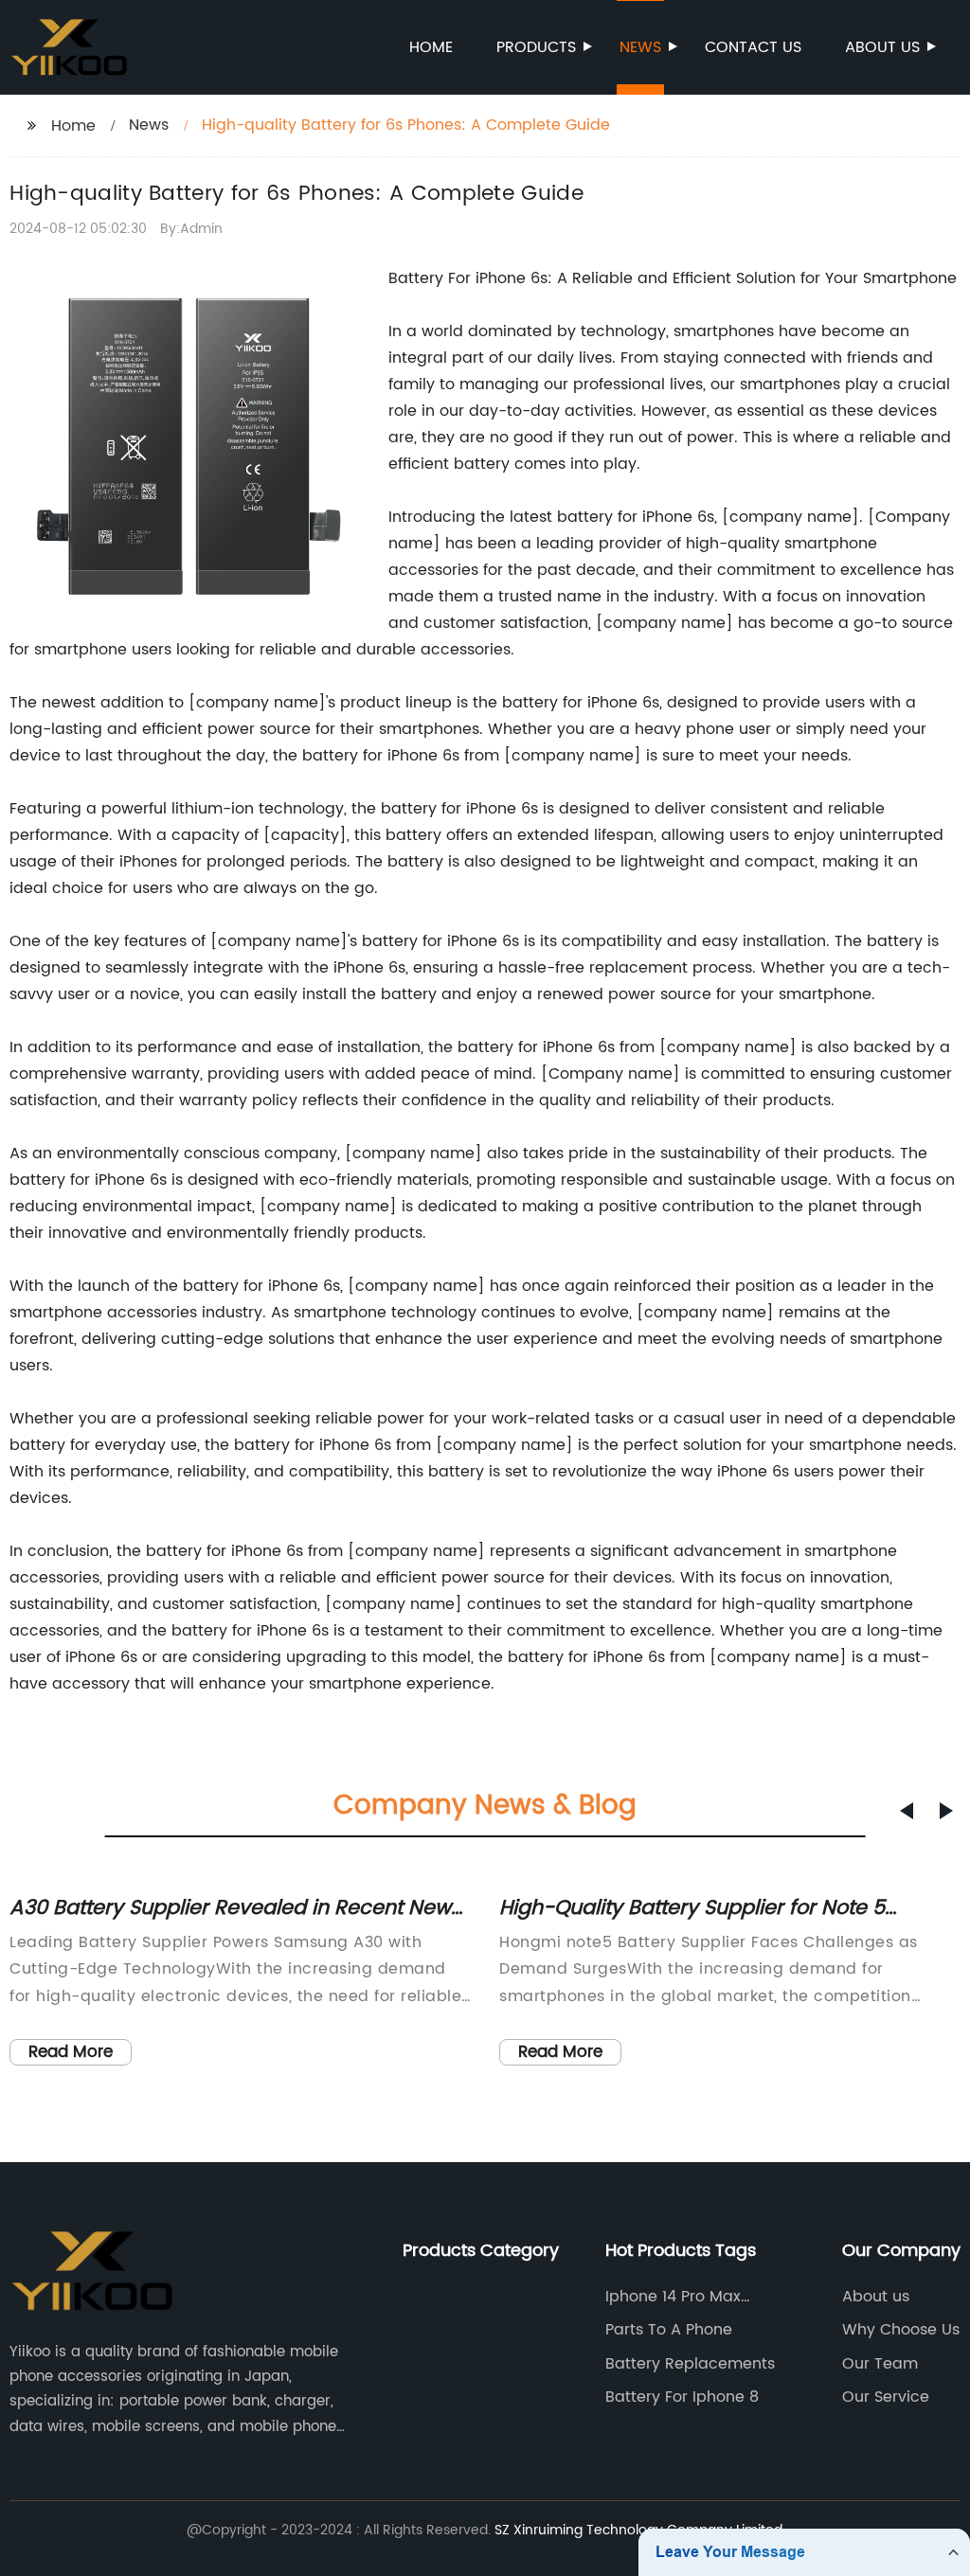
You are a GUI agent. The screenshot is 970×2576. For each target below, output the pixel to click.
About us (882, 47)
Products (536, 47)
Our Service (886, 2397)
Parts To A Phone (669, 2330)
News (640, 47)
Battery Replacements (690, 2364)
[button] (907, 1811)
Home (431, 47)
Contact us (753, 47)
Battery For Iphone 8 (682, 2397)
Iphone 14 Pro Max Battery (673, 2297)
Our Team (880, 2364)
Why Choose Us (901, 2330)
